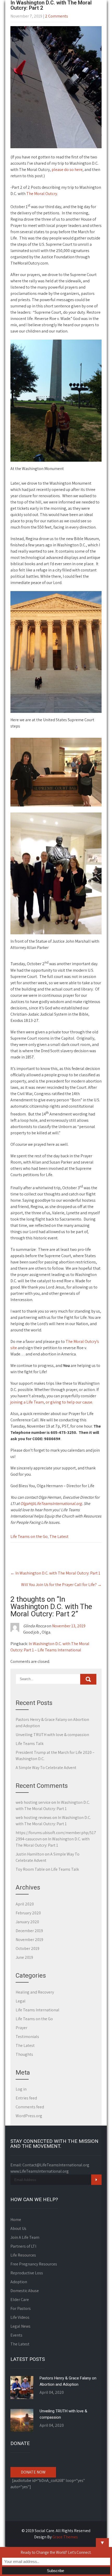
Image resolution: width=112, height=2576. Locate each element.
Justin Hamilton (30, 1854)
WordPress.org (29, 2116)
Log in (21, 2089)
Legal (21, 2001)
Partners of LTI (23, 2246)
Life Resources (23, 2255)
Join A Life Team (25, 2237)
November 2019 (29, 1940)
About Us (18, 2228)
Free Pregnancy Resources (34, 2264)
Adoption (19, 2282)
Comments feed (30, 2107)
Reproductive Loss (27, 2273)
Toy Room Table (30, 1869)
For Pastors (21, 2308)
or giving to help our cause (69, 1402)
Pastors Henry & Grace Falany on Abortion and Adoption (68, 2381)
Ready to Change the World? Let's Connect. (56, 2552)
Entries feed (26, 2098)
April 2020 (25, 1904)
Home (16, 2220)
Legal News (20, 2326)
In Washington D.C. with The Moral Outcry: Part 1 (55, 1573)
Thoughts (24, 2054)
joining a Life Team (27, 1402)
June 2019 (24, 1957)
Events (16, 2335)
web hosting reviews (34, 1817)
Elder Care (20, 2300)
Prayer (21, 2028)
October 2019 (27, 1948)
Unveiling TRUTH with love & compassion (52, 1735)
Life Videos (20, 2317)
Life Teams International (38, 2010)
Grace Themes (65, 2537)
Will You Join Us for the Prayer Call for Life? (61, 1585)
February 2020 (28, 1913)
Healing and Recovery (35, 1992)
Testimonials (27, 2037)
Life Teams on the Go (29, 1536)
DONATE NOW (33, 2472)
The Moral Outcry (42, 194)
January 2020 (27, 1922)
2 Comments (57, 16)
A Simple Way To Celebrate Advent (46, 1768)
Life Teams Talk (30, 1744)
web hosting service (33, 1802)
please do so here (67, 170)
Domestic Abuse (25, 2291)
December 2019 (29, 1931)
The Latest (59, 1536)
